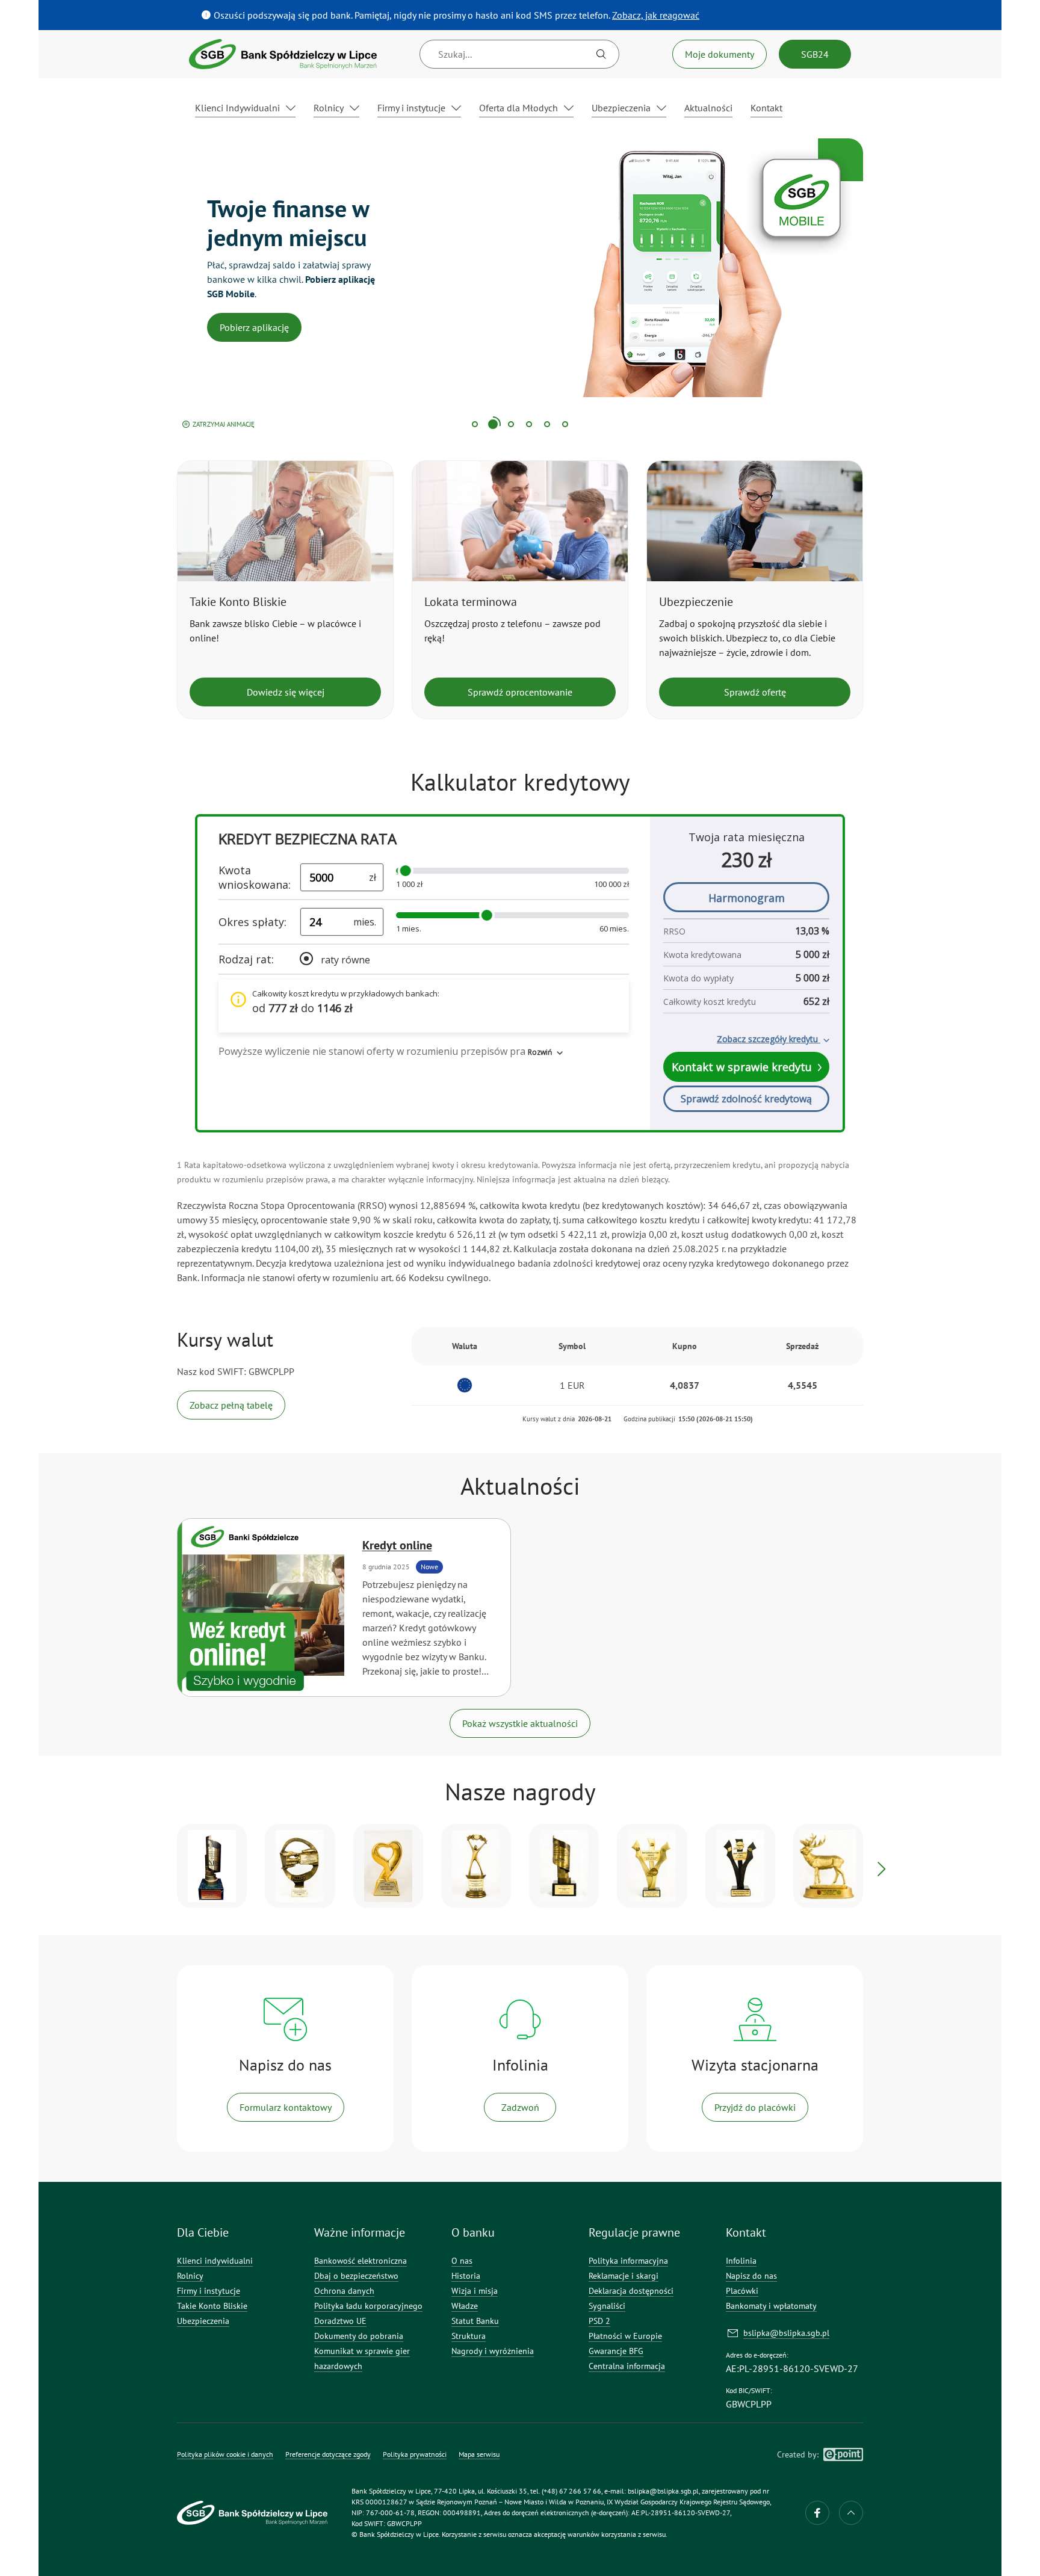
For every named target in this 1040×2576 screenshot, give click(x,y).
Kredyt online (397, 1545)
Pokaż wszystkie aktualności (520, 1723)
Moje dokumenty (720, 54)
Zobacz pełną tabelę (231, 1405)
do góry (851, 2513)
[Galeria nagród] (212, 1866)
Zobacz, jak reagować (656, 15)
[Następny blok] (881, 1869)
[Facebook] (817, 2513)
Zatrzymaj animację (224, 424)
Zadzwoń (520, 2107)
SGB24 (815, 54)
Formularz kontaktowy (286, 2107)
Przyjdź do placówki (755, 2107)
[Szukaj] (601, 54)
